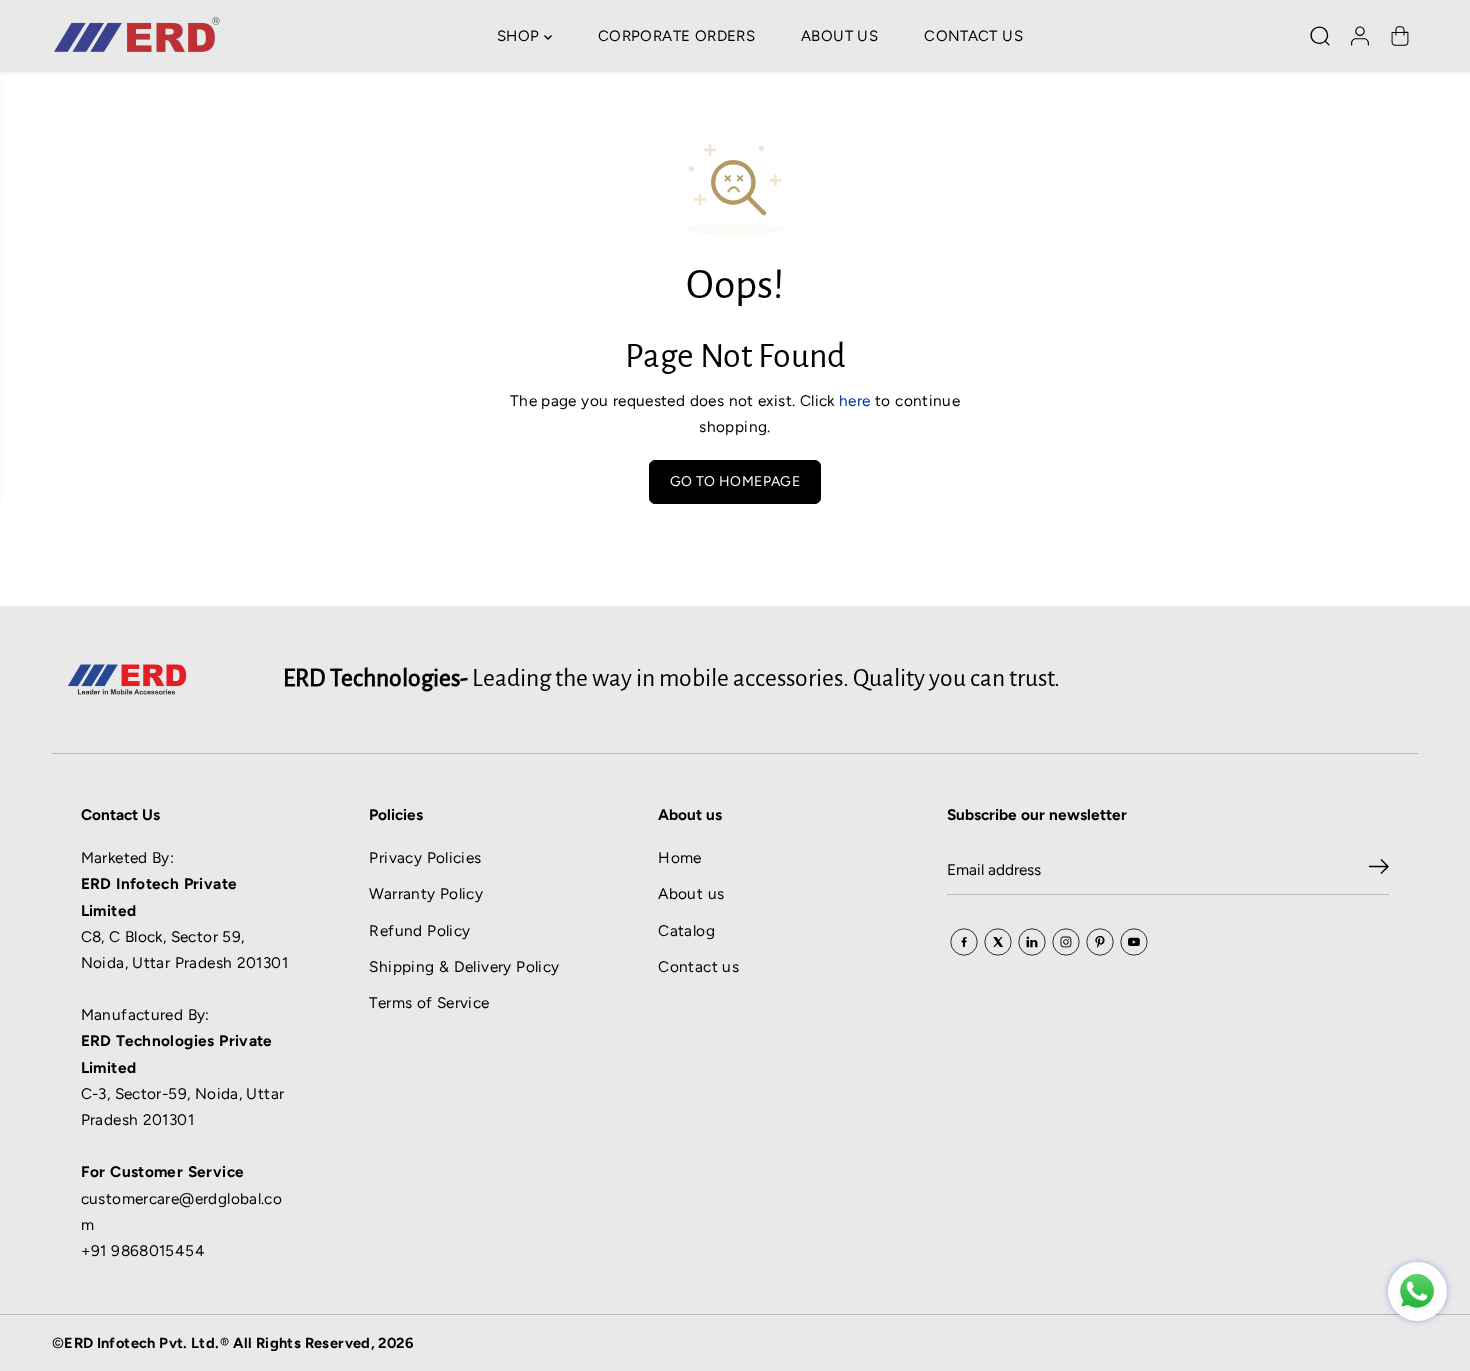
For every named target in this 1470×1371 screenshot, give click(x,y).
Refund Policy (419, 930)
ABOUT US (839, 36)
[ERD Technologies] (1417, 1291)
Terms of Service (429, 1002)
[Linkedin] (1032, 942)
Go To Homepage (735, 481)
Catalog (686, 930)
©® (232, 1343)
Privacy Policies (425, 857)
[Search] (1320, 36)
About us (691, 893)
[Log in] (1360, 36)
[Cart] (1400, 36)
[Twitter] (998, 942)
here (855, 400)
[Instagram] (1066, 942)
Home (680, 857)
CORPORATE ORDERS (676, 36)
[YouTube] (1134, 942)
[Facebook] (964, 942)
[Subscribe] (1379, 870)
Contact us (698, 966)
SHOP (520, 36)
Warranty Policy (426, 893)
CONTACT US (973, 36)
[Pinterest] (1100, 942)
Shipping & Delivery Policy (464, 966)
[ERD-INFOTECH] (137, 36)
